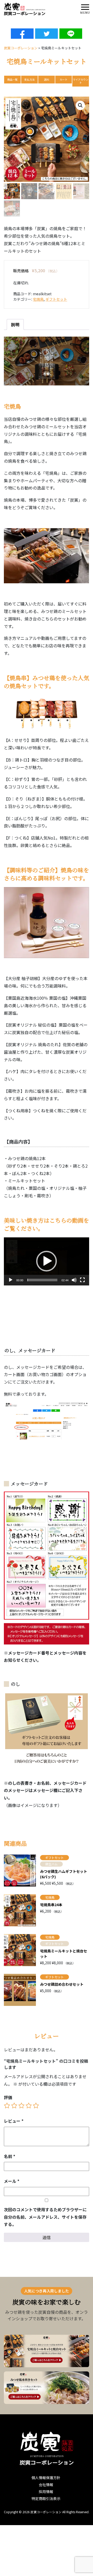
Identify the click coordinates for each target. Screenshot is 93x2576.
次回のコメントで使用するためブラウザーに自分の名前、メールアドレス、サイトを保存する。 (45, 2217)
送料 (47, 79)
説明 (15, 324)
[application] (47, 1261)
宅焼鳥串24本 (51, 1905)
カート (64, 79)
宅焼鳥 (38, 299)
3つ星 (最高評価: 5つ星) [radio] (21, 2106)
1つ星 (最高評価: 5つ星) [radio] (7, 2106)
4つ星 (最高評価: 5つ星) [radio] (29, 2106)
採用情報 (46, 2492)
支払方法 (29, 79)
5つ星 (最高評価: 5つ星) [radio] (36, 2106)
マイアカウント (81, 81)
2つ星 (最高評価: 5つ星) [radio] (14, 2106)
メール (12, 2181)
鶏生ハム (51, 1864)
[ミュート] (74, 1280)
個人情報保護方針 (46, 2478)
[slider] (42, 1280)
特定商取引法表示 (46, 2499)
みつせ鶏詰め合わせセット (62, 1984)
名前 (10, 2156)
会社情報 (46, 2485)
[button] (80, 105)
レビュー (14, 2121)
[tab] (15, 324)
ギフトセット (56, 299)
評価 (8, 2097)
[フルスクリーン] (82, 1280)
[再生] (11, 1280)
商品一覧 (12, 79)
